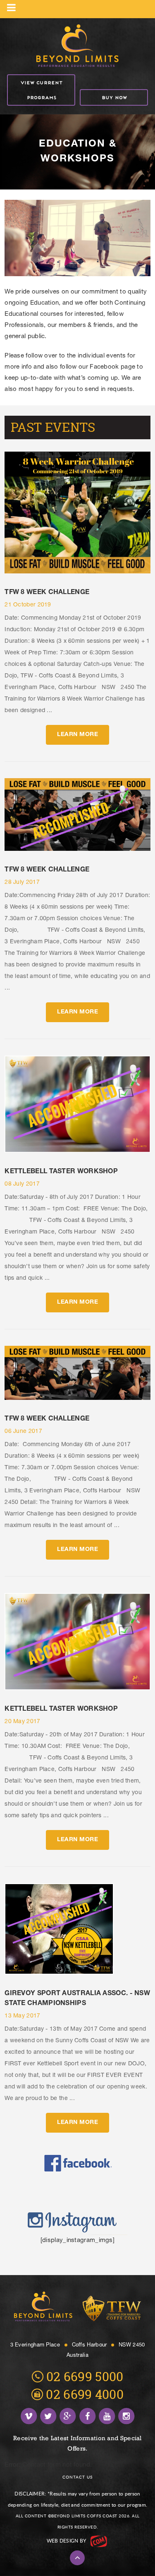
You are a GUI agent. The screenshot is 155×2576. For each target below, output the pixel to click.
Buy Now (114, 97)
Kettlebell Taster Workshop (61, 1172)
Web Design (63, 2541)
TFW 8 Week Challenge (47, 593)
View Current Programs (41, 90)
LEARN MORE (77, 735)
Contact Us (77, 2477)
